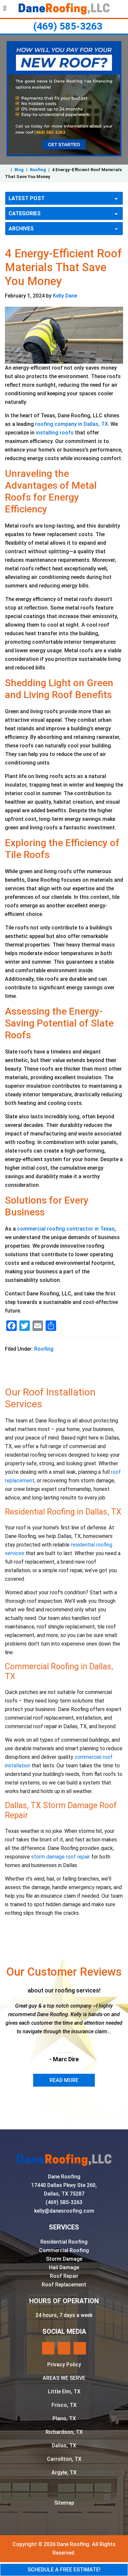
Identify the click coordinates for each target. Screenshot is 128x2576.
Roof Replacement (64, 2285)
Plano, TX (64, 2419)
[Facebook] (80, 2348)
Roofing (38, 170)
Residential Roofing (64, 2242)
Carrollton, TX (64, 2459)
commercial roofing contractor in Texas (66, 1229)
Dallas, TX (64, 2446)
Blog (19, 170)
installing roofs (55, 433)
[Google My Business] (64, 2348)
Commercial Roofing (64, 2250)
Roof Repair (64, 2276)
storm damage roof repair (61, 1857)
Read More (64, 2080)
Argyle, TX (64, 2472)
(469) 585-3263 (68, 26)
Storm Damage (64, 2259)
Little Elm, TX (64, 2392)
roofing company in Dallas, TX (72, 424)
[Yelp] (48, 2348)
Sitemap (64, 2503)
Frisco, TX (64, 2405)
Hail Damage (64, 2267)
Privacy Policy (64, 2365)
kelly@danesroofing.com (64, 2211)
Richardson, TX (64, 2432)
